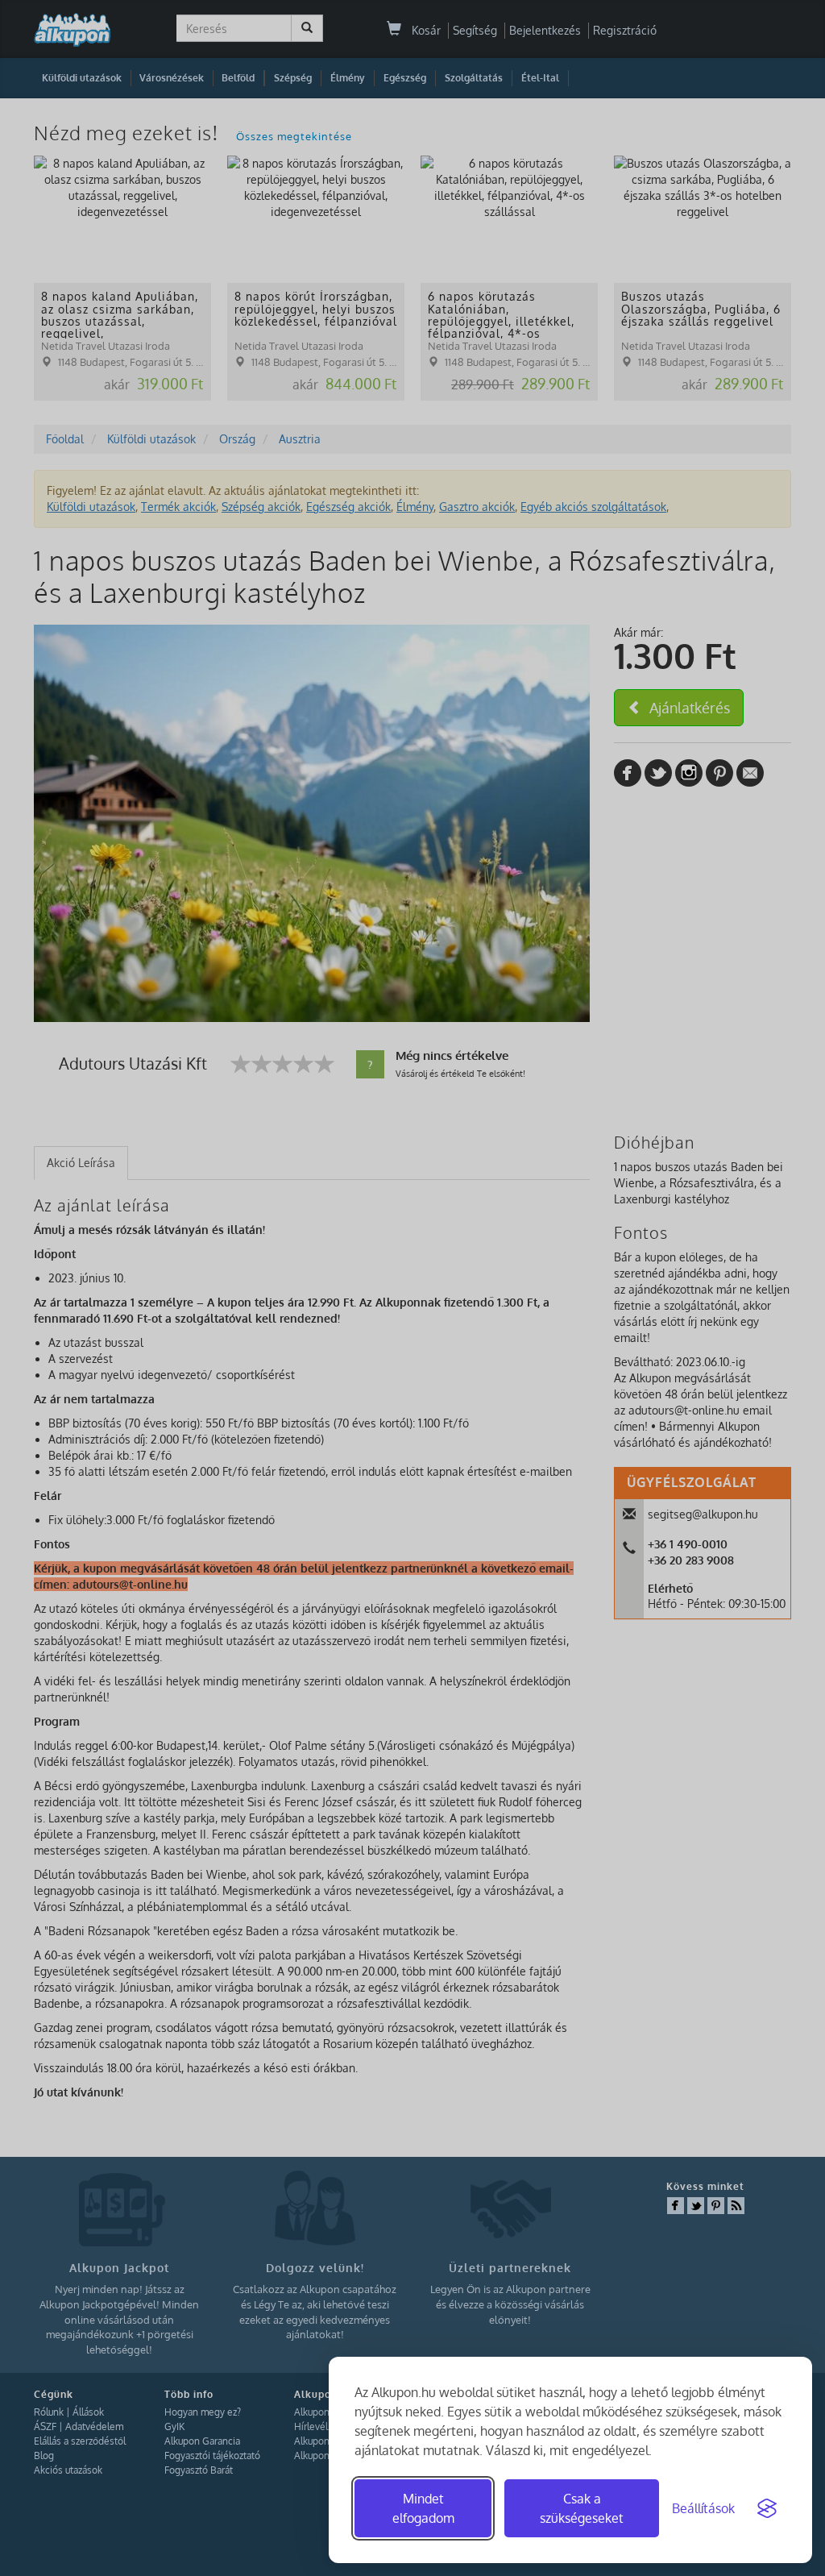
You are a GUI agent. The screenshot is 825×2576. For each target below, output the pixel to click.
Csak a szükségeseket (582, 2508)
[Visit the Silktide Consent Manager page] (767, 2508)
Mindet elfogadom (423, 2508)
